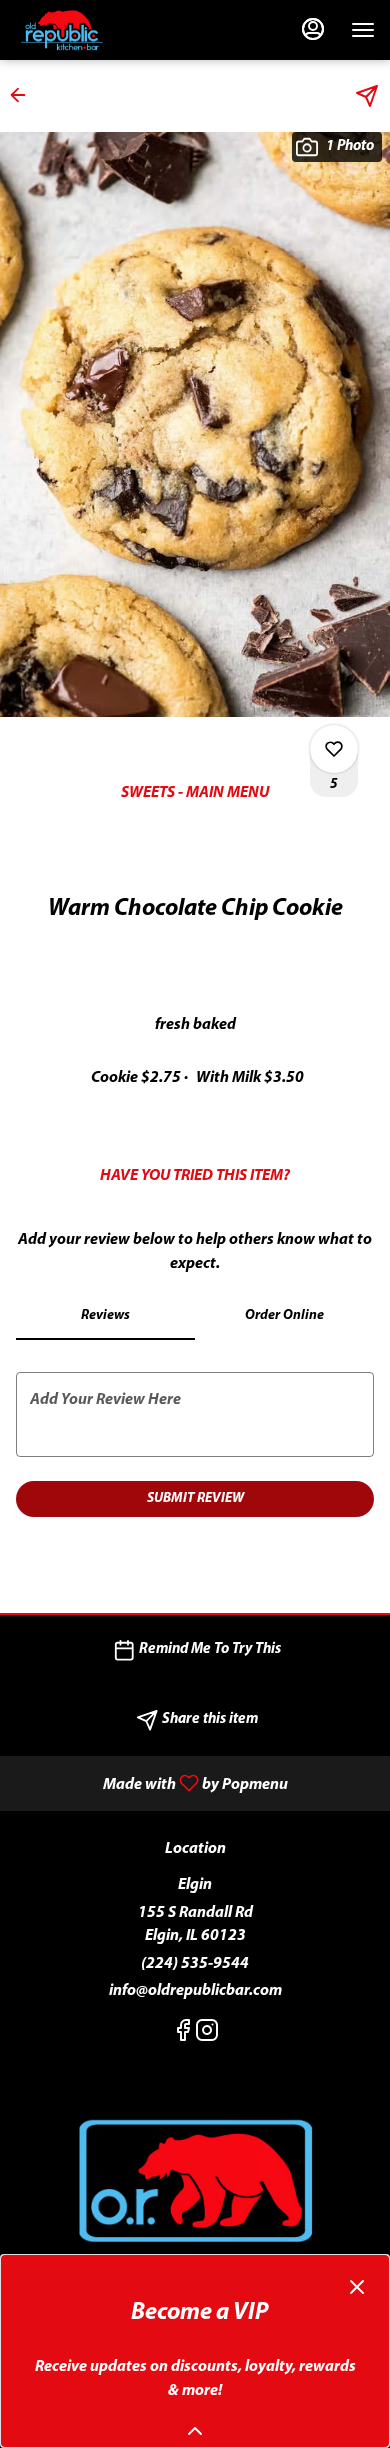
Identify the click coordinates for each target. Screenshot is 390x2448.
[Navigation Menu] (363, 30)
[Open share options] (367, 96)
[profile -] (313, 29)
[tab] (105, 1316)
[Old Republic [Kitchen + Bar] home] (105, 30)
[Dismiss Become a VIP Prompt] (357, 2287)
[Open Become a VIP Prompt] (195, 2431)
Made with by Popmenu (151, 1784)
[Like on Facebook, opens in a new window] (183, 2036)
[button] (24, 95)
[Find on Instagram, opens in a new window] (207, 2036)
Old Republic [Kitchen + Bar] (195, 2183)
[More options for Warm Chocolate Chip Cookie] (334, 749)
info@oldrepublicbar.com (195, 1991)
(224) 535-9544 (195, 1964)
